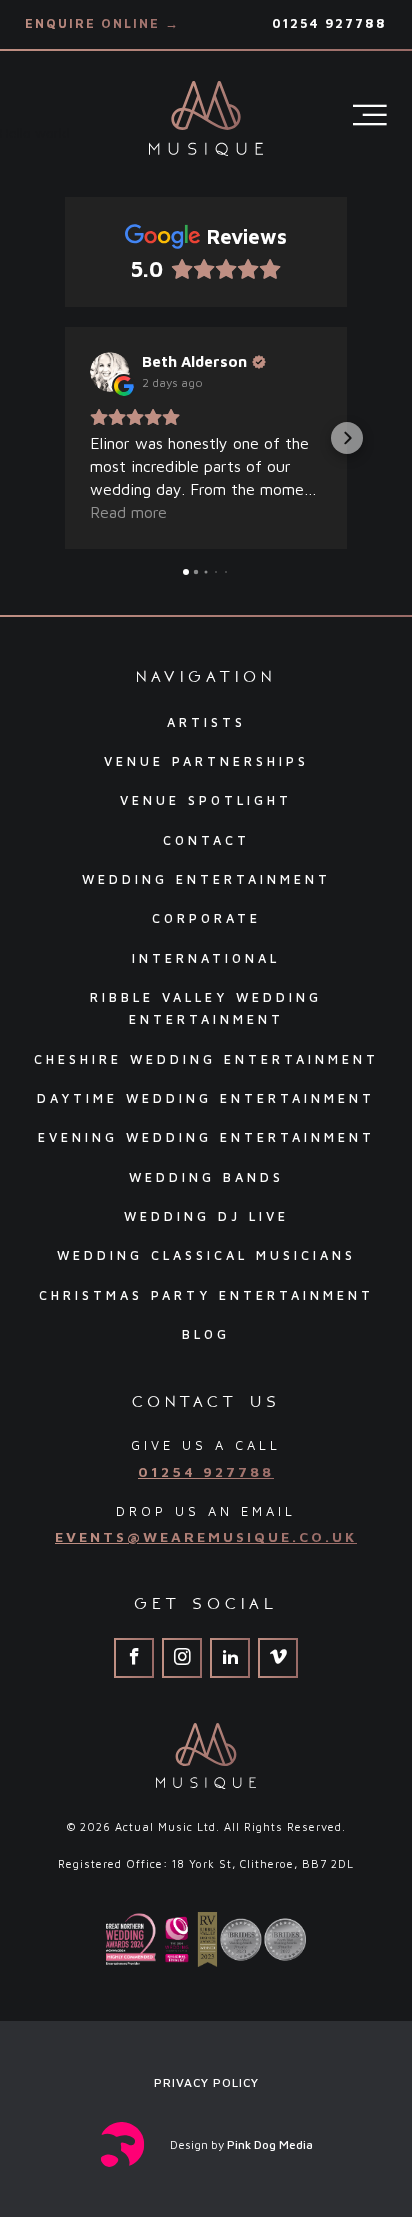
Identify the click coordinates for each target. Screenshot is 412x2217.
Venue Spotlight (206, 800)
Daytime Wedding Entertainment (206, 1098)
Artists (206, 722)
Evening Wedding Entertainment (206, 1137)
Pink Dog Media (270, 2144)
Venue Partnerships (206, 761)
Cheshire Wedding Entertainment (206, 1059)
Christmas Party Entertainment (206, 1295)
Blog (206, 1334)
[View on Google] (110, 372)
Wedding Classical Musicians (206, 1255)
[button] (65, 438)
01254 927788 (329, 23)
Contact (206, 840)
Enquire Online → (102, 23)
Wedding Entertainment (206, 879)
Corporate (206, 918)
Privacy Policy (206, 2082)
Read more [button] (128, 512)
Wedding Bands (206, 1177)
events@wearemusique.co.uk (206, 1536)
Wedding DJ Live (206, 1216)
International (206, 958)
